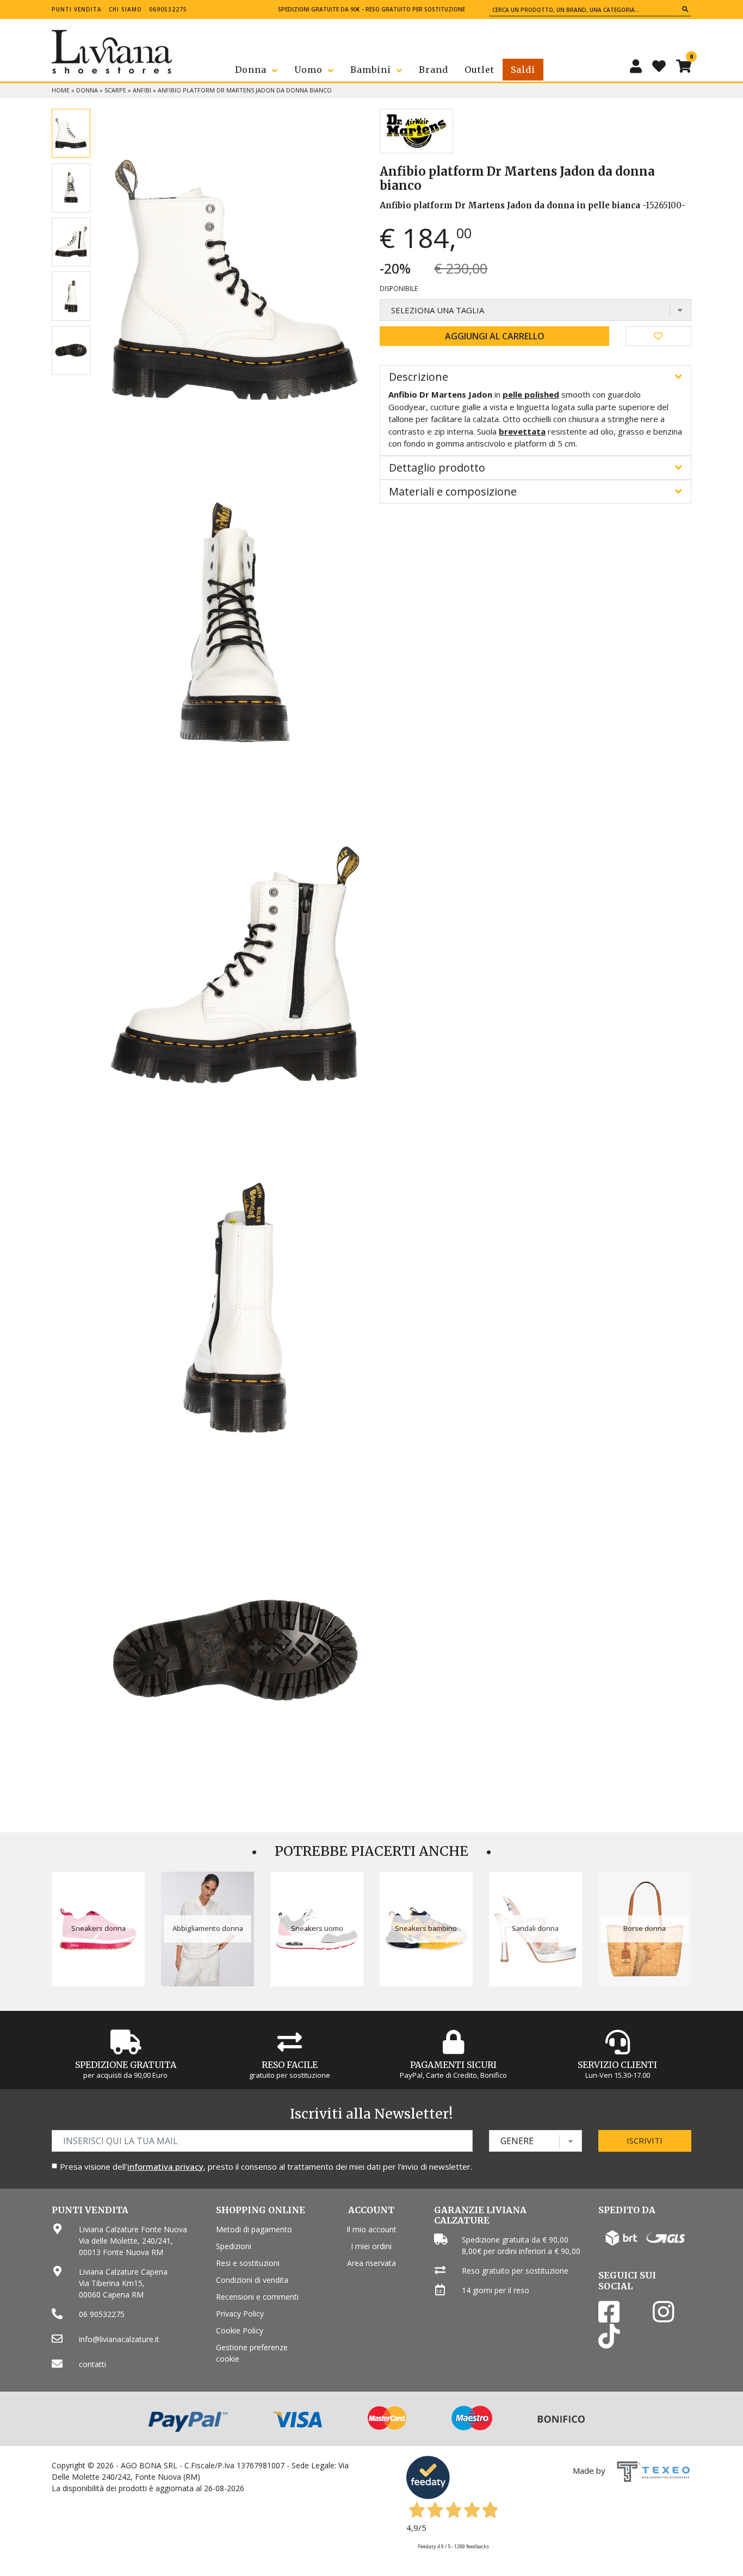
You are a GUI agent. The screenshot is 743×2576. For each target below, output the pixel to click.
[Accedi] (636, 66)
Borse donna (645, 1928)
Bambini (371, 70)
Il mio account (371, 2229)
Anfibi (142, 90)
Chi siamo (125, 9)
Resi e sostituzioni (248, 2263)
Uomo (308, 70)
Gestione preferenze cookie (252, 2353)
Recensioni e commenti (257, 2297)
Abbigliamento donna (208, 1928)
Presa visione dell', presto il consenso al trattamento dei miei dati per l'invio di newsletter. (266, 2166)
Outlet (479, 70)
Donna (251, 70)
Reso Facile (290, 2065)
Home (61, 90)
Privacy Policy (240, 2314)
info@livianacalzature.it (119, 2339)
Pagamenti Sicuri (453, 2065)
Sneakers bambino (426, 1928)
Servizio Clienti (617, 2065)
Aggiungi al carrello (495, 336)
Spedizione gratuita (126, 2065)
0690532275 (168, 9)
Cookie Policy (240, 2330)
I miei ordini (371, 2246)
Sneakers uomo (317, 1928)
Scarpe (115, 90)
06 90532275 (102, 2314)
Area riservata (371, 2263)
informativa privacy (165, 2166)
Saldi (523, 70)
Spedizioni (234, 2246)
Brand (434, 70)
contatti (92, 2364)
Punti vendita (77, 9)
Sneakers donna (98, 1928)
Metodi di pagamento (254, 2229)
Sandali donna (535, 1928)
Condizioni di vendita (252, 2280)
